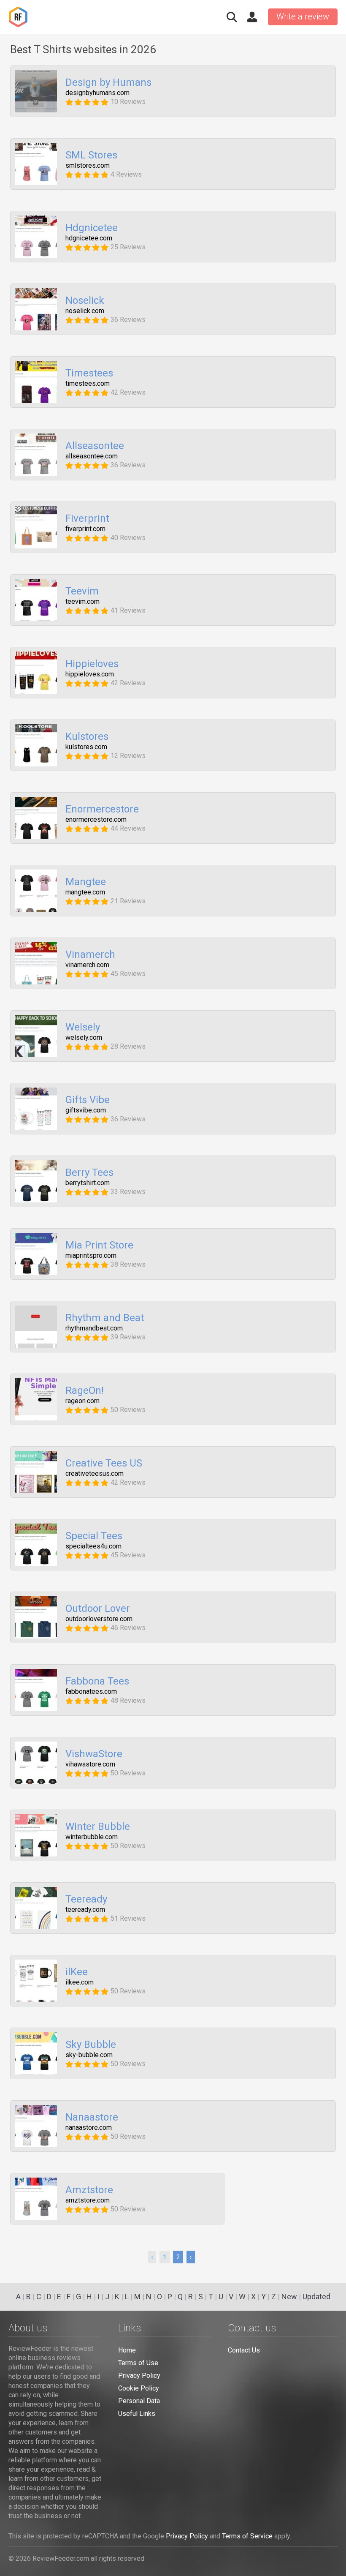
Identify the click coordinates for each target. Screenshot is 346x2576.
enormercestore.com (96, 820)
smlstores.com (88, 166)
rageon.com (82, 1401)
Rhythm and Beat (105, 1318)
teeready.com (85, 1910)
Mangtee (86, 882)
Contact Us (244, 2350)
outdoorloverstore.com (99, 1619)
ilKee (77, 1972)
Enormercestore (102, 810)
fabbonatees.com (91, 1692)
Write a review (303, 16)
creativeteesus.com (95, 1474)
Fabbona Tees (97, 1682)
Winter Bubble (98, 1827)
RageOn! (85, 1391)
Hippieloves (92, 664)
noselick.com (85, 311)
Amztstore (89, 2190)
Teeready (86, 1900)
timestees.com (88, 384)
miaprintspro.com (91, 1256)
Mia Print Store (99, 1246)
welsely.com (84, 1038)
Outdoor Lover (98, 1609)
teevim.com (82, 602)
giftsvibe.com (86, 1110)
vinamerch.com (87, 965)
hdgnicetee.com (89, 238)
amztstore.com (88, 2200)
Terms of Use (138, 2363)
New (289, 2297)
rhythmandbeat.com (94, 1328)
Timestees (89, 373)
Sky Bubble (91, 2045)
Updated (316, 2297)
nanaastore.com (89, 2128)
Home (127, 2350)
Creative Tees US (104, 1464)
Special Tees (94, 1536)
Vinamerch (90, 955)
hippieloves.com (90, 674)
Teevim (82, 592)
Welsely (83, 1028)
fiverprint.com (85, 529)
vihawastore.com (90, 1764)
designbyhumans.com (97, 93)
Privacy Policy (139, 2376)
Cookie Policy (139, 2388)
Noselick (85, 301)
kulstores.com (86, 747)
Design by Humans (108, 83)
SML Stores (91, 155)
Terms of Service (247, 2536)
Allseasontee (95, 446)
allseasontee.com (92, 456)
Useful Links (137, 2414)
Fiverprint (87, 519)
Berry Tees (89, 1173)
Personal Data (139, 2401)
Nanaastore (92, 2118)
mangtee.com (85, 892)
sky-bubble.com (89, 2055)
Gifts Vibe (88, 1100)
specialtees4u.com (93, 1546)
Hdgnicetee (92, 228)
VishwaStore (94, 1754)
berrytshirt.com (88, 1183)
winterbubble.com (92, 1837)
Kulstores (87, 737)
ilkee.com (80, 1982)
